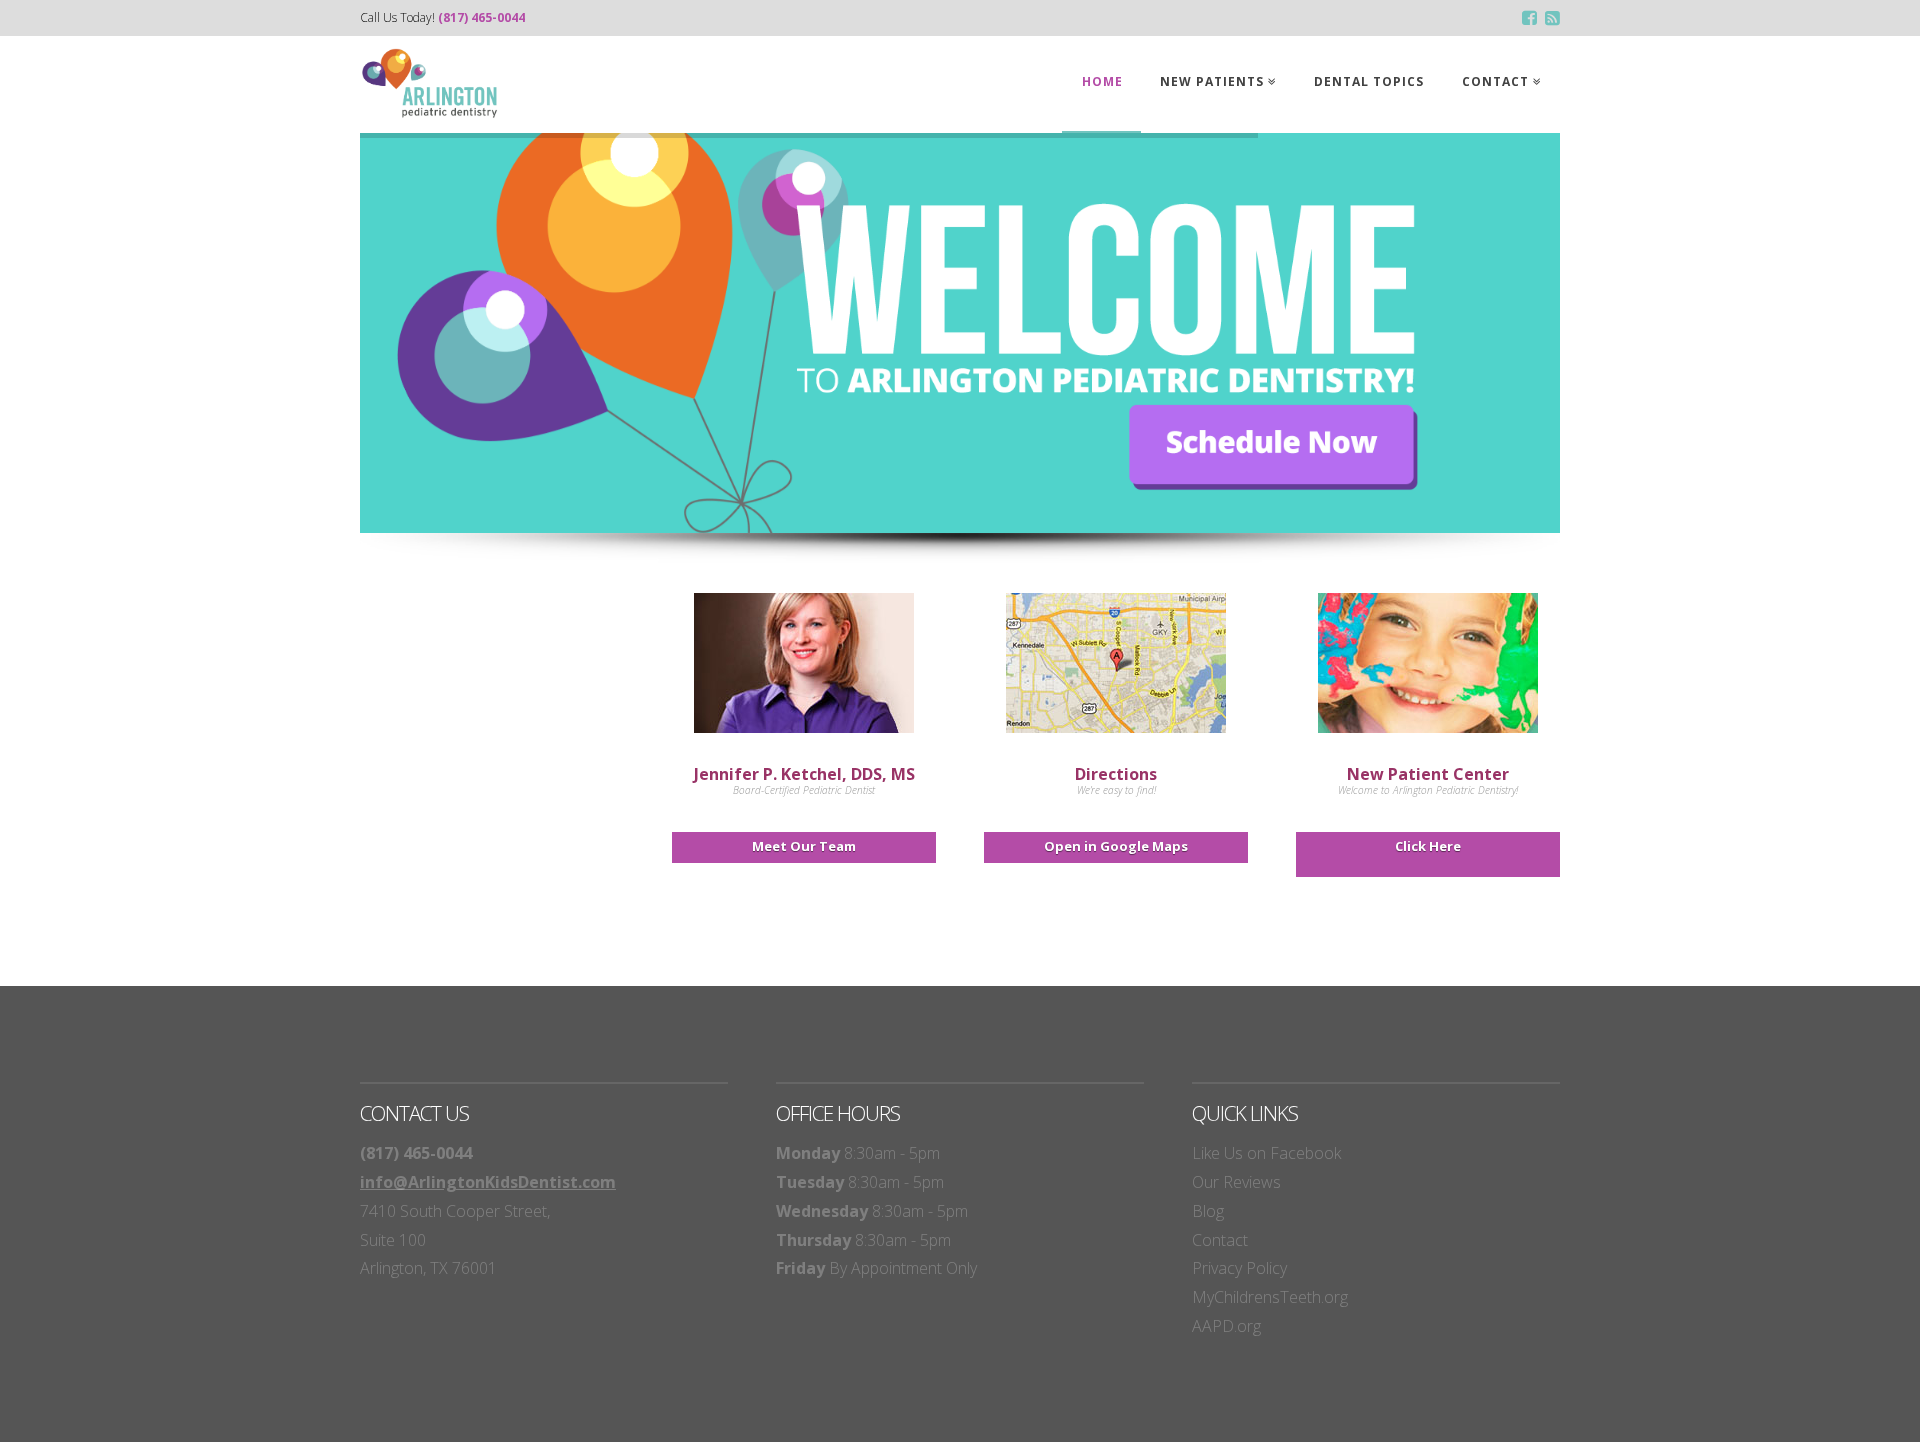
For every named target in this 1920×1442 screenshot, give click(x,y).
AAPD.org (1226, 1326)
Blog (1208, 1211)
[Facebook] (1529, 18)
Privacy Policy (1239, 1268)
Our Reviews (1236, 1182)
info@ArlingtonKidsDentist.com (488, 1182)
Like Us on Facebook (1266, 1153)
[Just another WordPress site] (430, 83)
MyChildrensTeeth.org (1270, 1297)
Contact (1220, 1240)
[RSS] (1552, 18)
